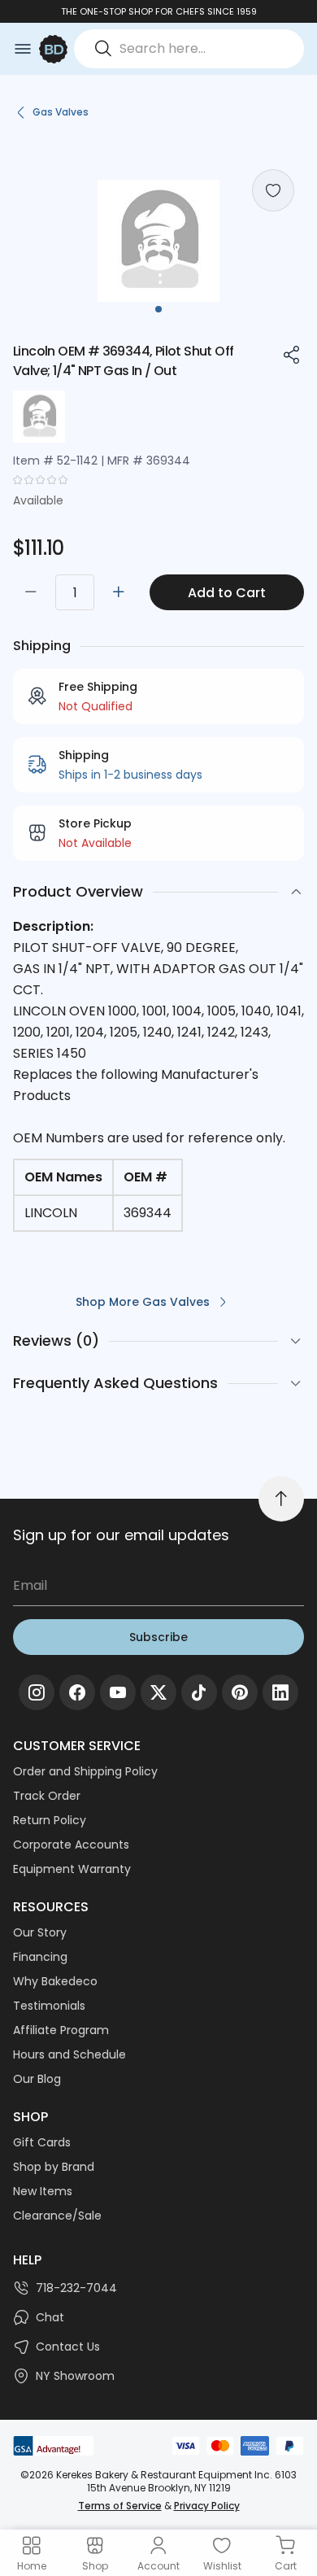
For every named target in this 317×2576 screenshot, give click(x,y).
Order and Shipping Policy (85, 1771)
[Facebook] (77, 1692)
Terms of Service (120, 2506)
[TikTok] (199, 1692)
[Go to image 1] (158, 309)
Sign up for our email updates (121, 1535)
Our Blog (37, 2079)
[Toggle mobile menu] (23, 49)
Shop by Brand (54, 2167)
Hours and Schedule (69, 2054)
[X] (158, 1692)
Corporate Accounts (71, 1845)
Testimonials (49, 2006)
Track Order (47, 1796)
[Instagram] (37, 1692)
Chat (50, 2317)
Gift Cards (42, 2142)
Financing (40, 1957)
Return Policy (50, 1820)
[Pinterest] (240, 1692)
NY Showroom (75, 2376)
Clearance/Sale (57, 2216)
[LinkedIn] (280, 1692)
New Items (43, 2191)
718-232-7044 (76, 2288)
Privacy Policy (207, 2506)
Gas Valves (61, 112)
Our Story (40, 1932)
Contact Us (68, 2347)
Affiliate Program (61, 2030)
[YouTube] (118, 1692)
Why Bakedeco (55, 1981)
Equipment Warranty (72, 1869)
